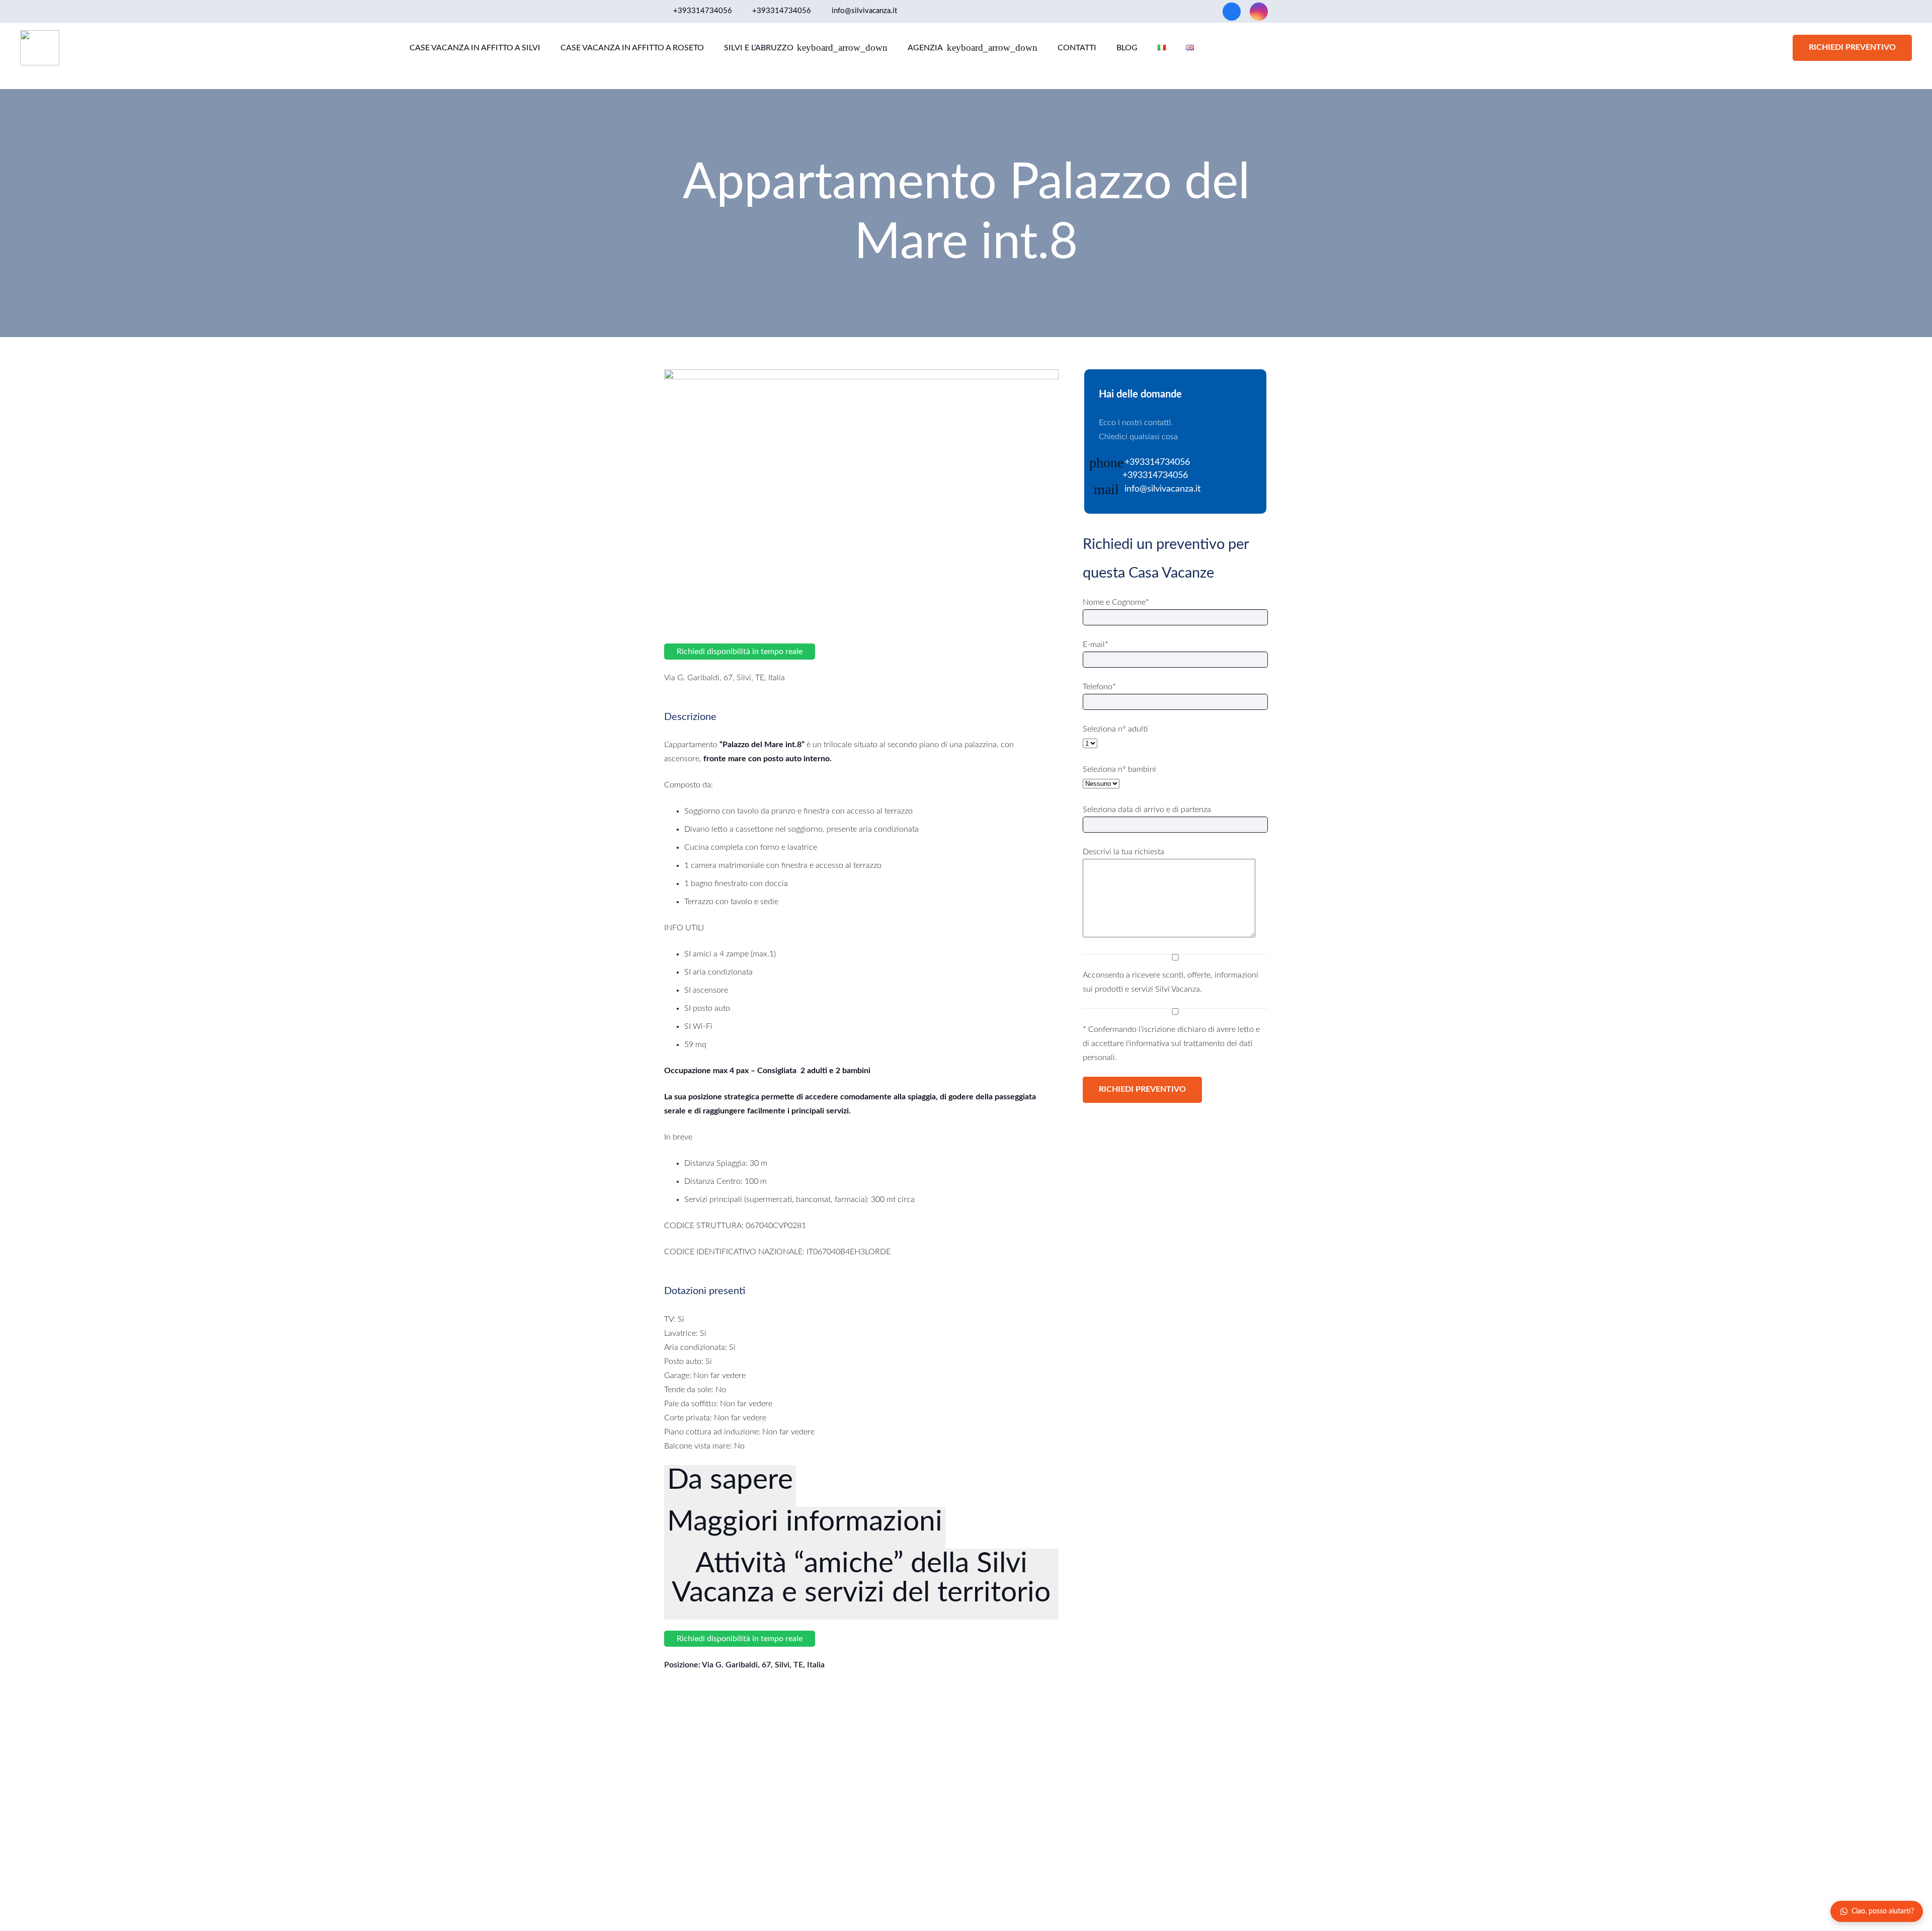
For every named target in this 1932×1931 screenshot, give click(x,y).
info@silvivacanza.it (1162, 489)
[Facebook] (1232, 12)
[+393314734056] (1111, 476)
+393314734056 (1157, 462)
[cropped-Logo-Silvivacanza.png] (40, 48)
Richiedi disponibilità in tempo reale (740, 652)
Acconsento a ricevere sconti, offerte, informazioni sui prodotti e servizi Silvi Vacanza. (1171, 982)
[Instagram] (1259, 12)
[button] (841, 48)
